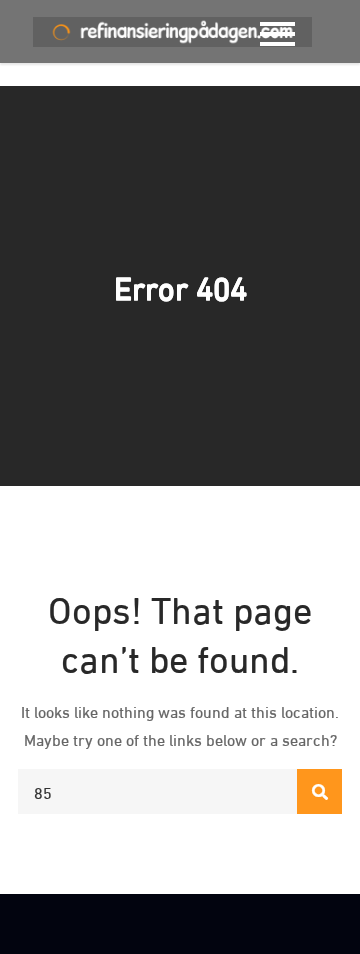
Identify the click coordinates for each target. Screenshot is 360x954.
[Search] (319, 791)
